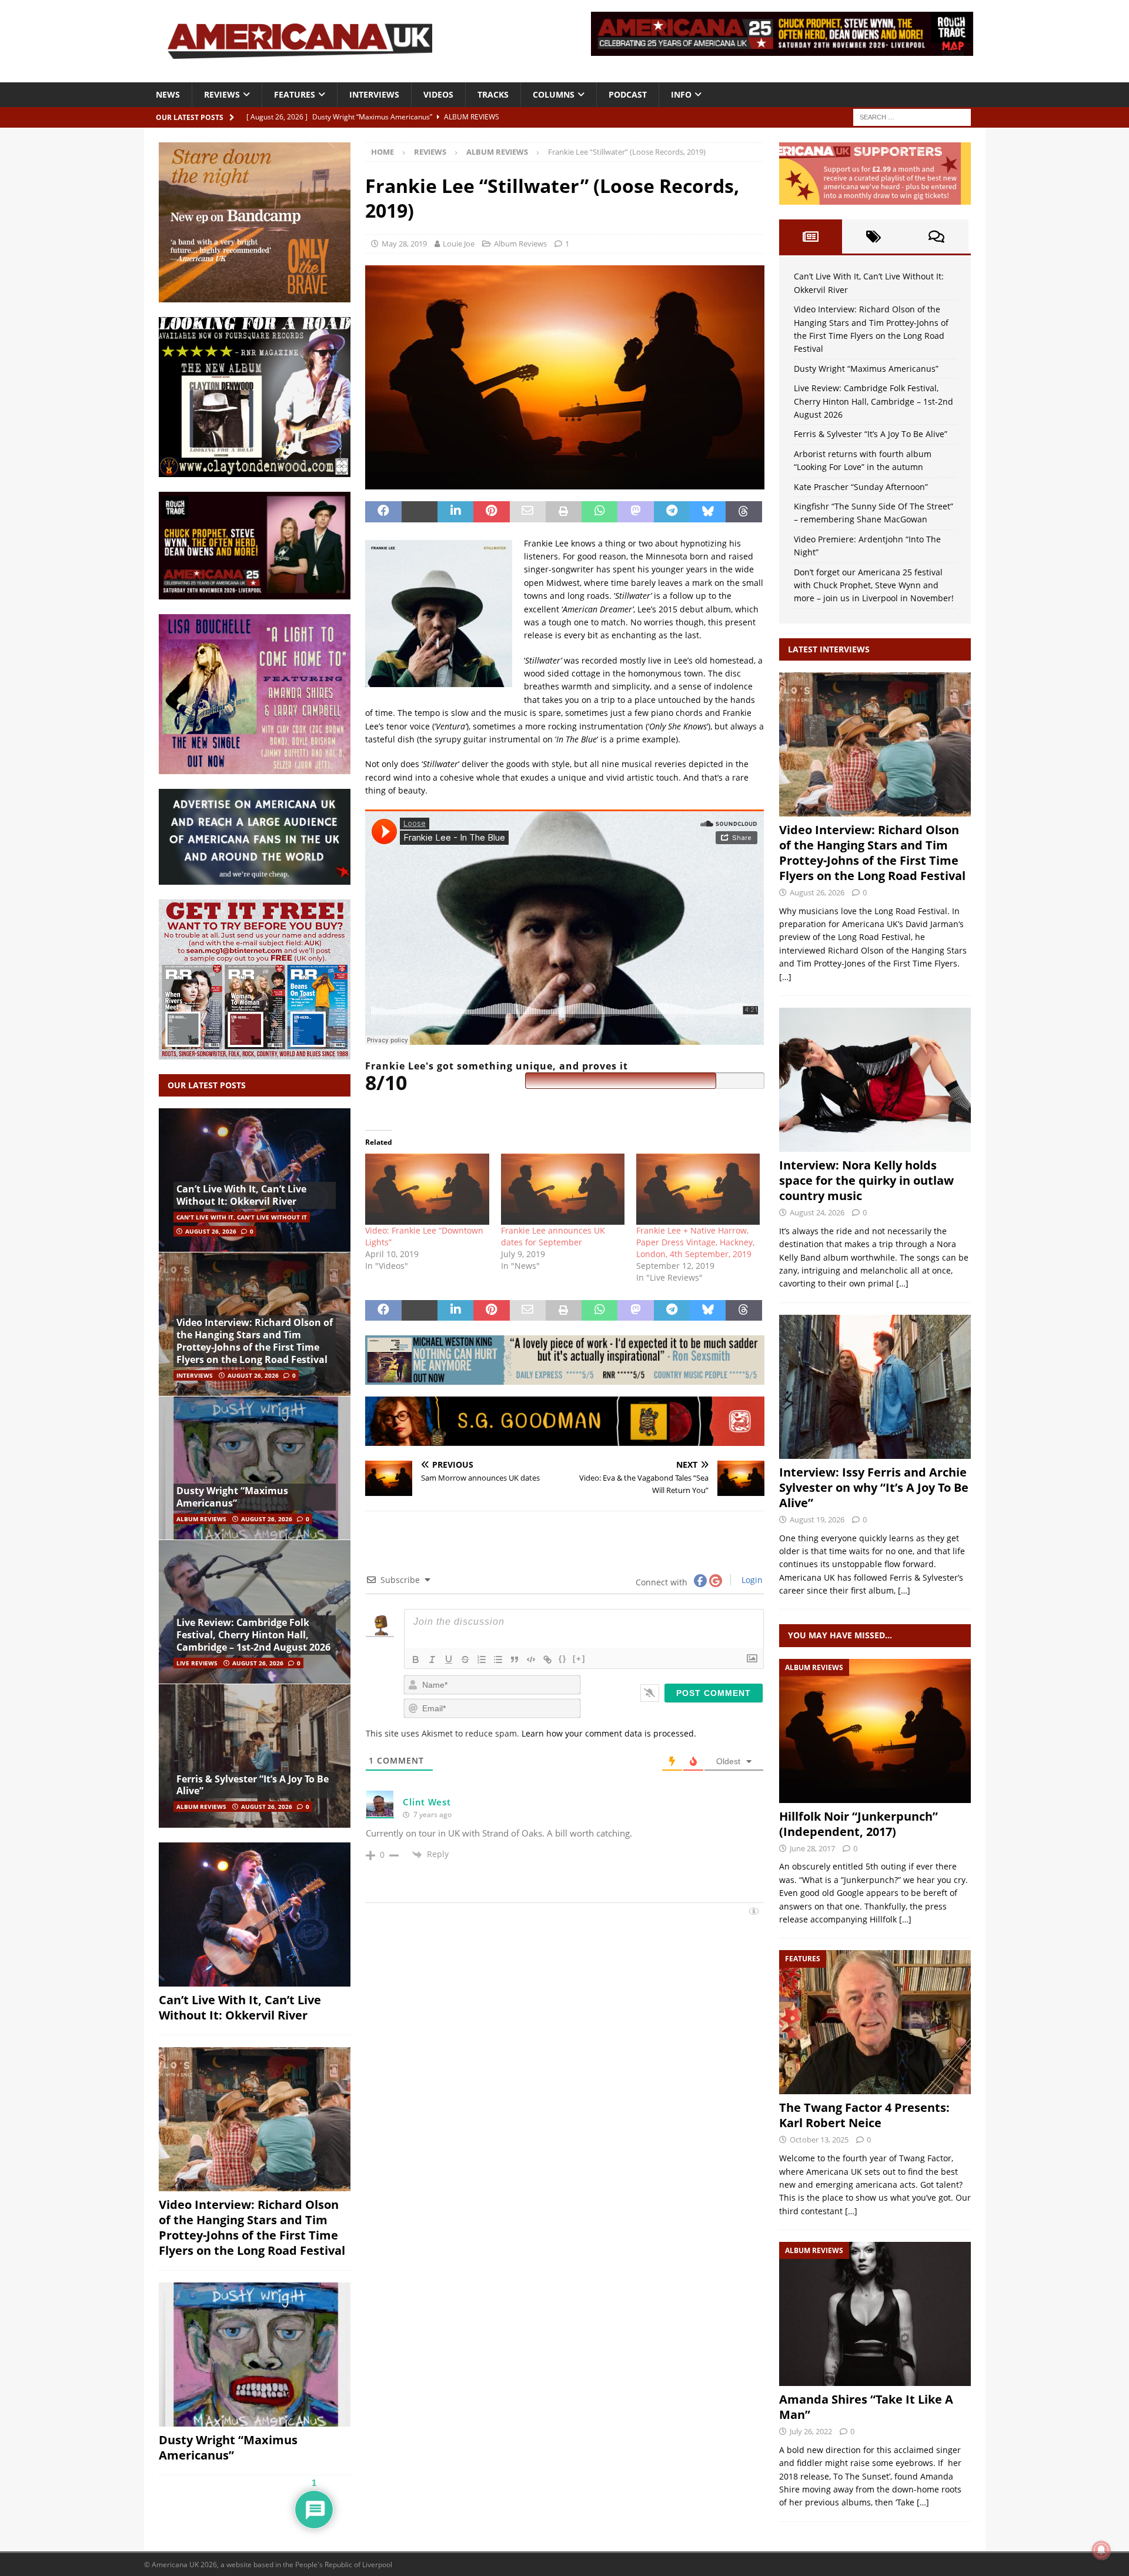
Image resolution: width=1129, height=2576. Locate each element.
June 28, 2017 (812, 1848)
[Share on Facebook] (383, 512)
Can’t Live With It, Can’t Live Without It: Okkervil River (241, 1195)
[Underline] (449, 1659)
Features (295, 94)
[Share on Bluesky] (708, 512)
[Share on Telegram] (672, 512)
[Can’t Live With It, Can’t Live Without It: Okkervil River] (255, 1180)
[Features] (875, 2022)
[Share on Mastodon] (635, 512)
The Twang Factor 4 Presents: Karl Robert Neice (864, 2115)
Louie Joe (459, 244)
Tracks (493, 94)
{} (563, 1659)
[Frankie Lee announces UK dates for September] (563, 1189)
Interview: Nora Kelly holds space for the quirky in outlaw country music (866, 1180)
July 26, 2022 (811, 2431)
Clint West (427, 1802)
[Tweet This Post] (420, 512)
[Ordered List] (482, 1659)
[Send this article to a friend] (528, 512)
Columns (554, 94)
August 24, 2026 (817, 1212)
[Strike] (465, 1659)
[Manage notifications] (1101, 2550)
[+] (579, 1659)
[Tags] (874, 236)
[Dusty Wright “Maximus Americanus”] (255, 1468)
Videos (438, 94)
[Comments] (936, 236)
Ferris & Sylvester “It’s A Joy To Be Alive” (253, 1785)
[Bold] (416, 1659)
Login (751, 1580)
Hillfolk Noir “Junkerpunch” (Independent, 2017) (859, 1824)
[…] (785, 977)
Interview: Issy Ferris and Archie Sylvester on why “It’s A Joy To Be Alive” (874, 1487)
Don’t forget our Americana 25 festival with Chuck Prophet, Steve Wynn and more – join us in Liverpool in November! (874, 585)
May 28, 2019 (404, 244)
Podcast (628, 94)
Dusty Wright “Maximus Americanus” (232, 1497)
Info (681, 94)
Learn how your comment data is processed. (609, 1733)
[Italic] (432, 1659)
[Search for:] (912, 116)
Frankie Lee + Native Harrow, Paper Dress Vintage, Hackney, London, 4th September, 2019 (695, 1242)
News (168, 94)
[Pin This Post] (491, 512)
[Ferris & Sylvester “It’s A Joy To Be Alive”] (255, 1756)
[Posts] (811, 236)
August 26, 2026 (211, 1231)
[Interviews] (875, 744)
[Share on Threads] (744, 512)
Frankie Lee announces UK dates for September (553, 1236)
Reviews (222, 94)
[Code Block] (531, 1659)
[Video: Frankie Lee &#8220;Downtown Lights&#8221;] (427, 1189)
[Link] (547, 1659)
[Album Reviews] (875, 1731)
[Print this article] (564, 512)
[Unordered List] (498, 1659)
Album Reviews (520, 244)
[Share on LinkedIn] (455, 512)
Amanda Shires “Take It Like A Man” (866, 2407)
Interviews (374, 94)
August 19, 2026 (817, 1519)
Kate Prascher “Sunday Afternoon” (861, 487)
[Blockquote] (515, 1659)
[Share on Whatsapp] (599, 512)
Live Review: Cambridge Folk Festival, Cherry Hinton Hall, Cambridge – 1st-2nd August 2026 (253, 1635)
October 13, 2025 (819, 2140)
